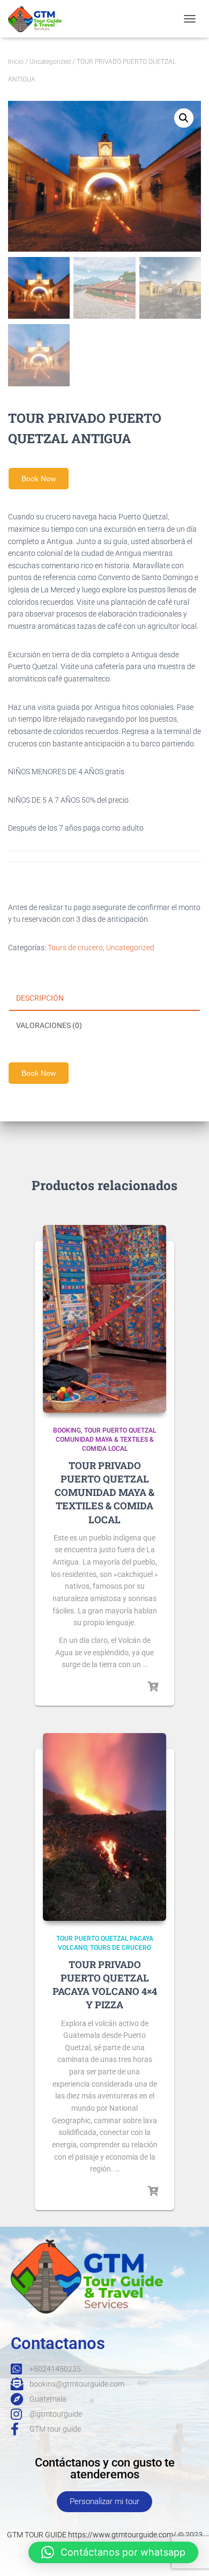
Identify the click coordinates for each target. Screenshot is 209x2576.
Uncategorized (50, 62)
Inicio (16, 62)
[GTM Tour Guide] (39, 19)
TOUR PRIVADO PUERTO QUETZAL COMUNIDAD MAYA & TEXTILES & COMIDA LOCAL (104, 1492)
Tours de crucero (75, 948)
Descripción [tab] (40, 998)
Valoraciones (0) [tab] (49, 1025)
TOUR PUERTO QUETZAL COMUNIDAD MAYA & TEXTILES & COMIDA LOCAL (106, 1440)
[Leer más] (153, 1687)
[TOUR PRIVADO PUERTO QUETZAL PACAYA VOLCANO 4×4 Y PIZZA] (104, 1827)
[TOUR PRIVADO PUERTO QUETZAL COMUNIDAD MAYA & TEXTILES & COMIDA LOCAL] (104, 1319)
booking (67, 1430)
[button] (184, 118)
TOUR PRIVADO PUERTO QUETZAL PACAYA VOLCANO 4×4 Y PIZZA (105, 1985)
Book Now (39, 479)
